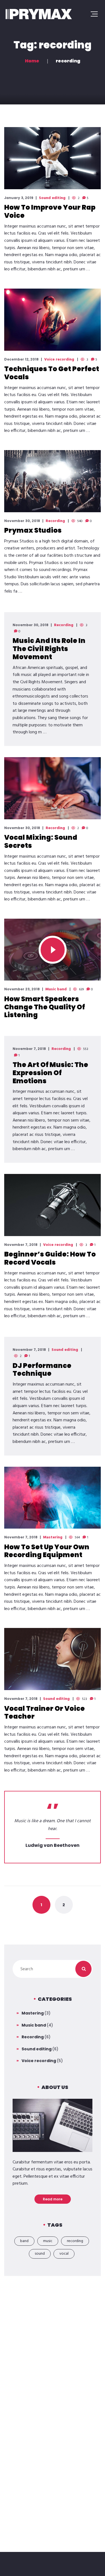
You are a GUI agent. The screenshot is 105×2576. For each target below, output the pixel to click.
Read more (53, 2199)
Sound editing (52, 198)
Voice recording (59, 360)
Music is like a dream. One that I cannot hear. (53, 1825)
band (24, 2241)
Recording (55, 521)
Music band (56, 989)
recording (75, 2241)
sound (40, 2254)
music (48, 2241)
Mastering (53, 1538)
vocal (64, 2254)
